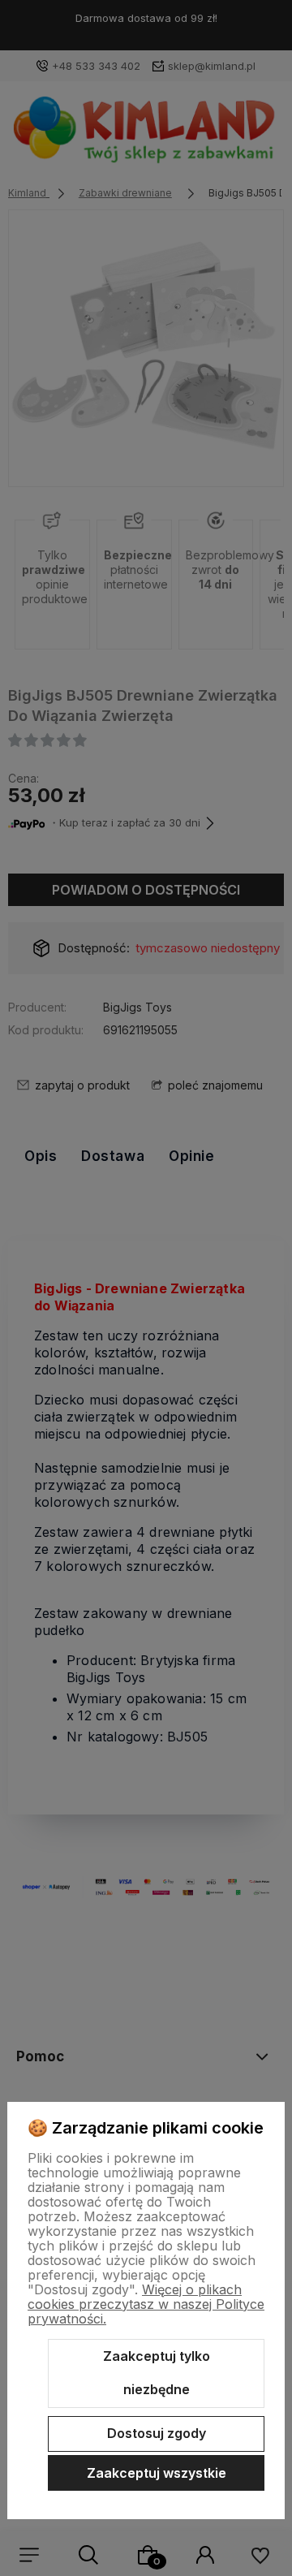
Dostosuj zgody (157, 2433)
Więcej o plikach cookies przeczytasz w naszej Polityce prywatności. (146, 2304)
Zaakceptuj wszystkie (157, 2473)
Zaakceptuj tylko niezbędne (157, 2373)
